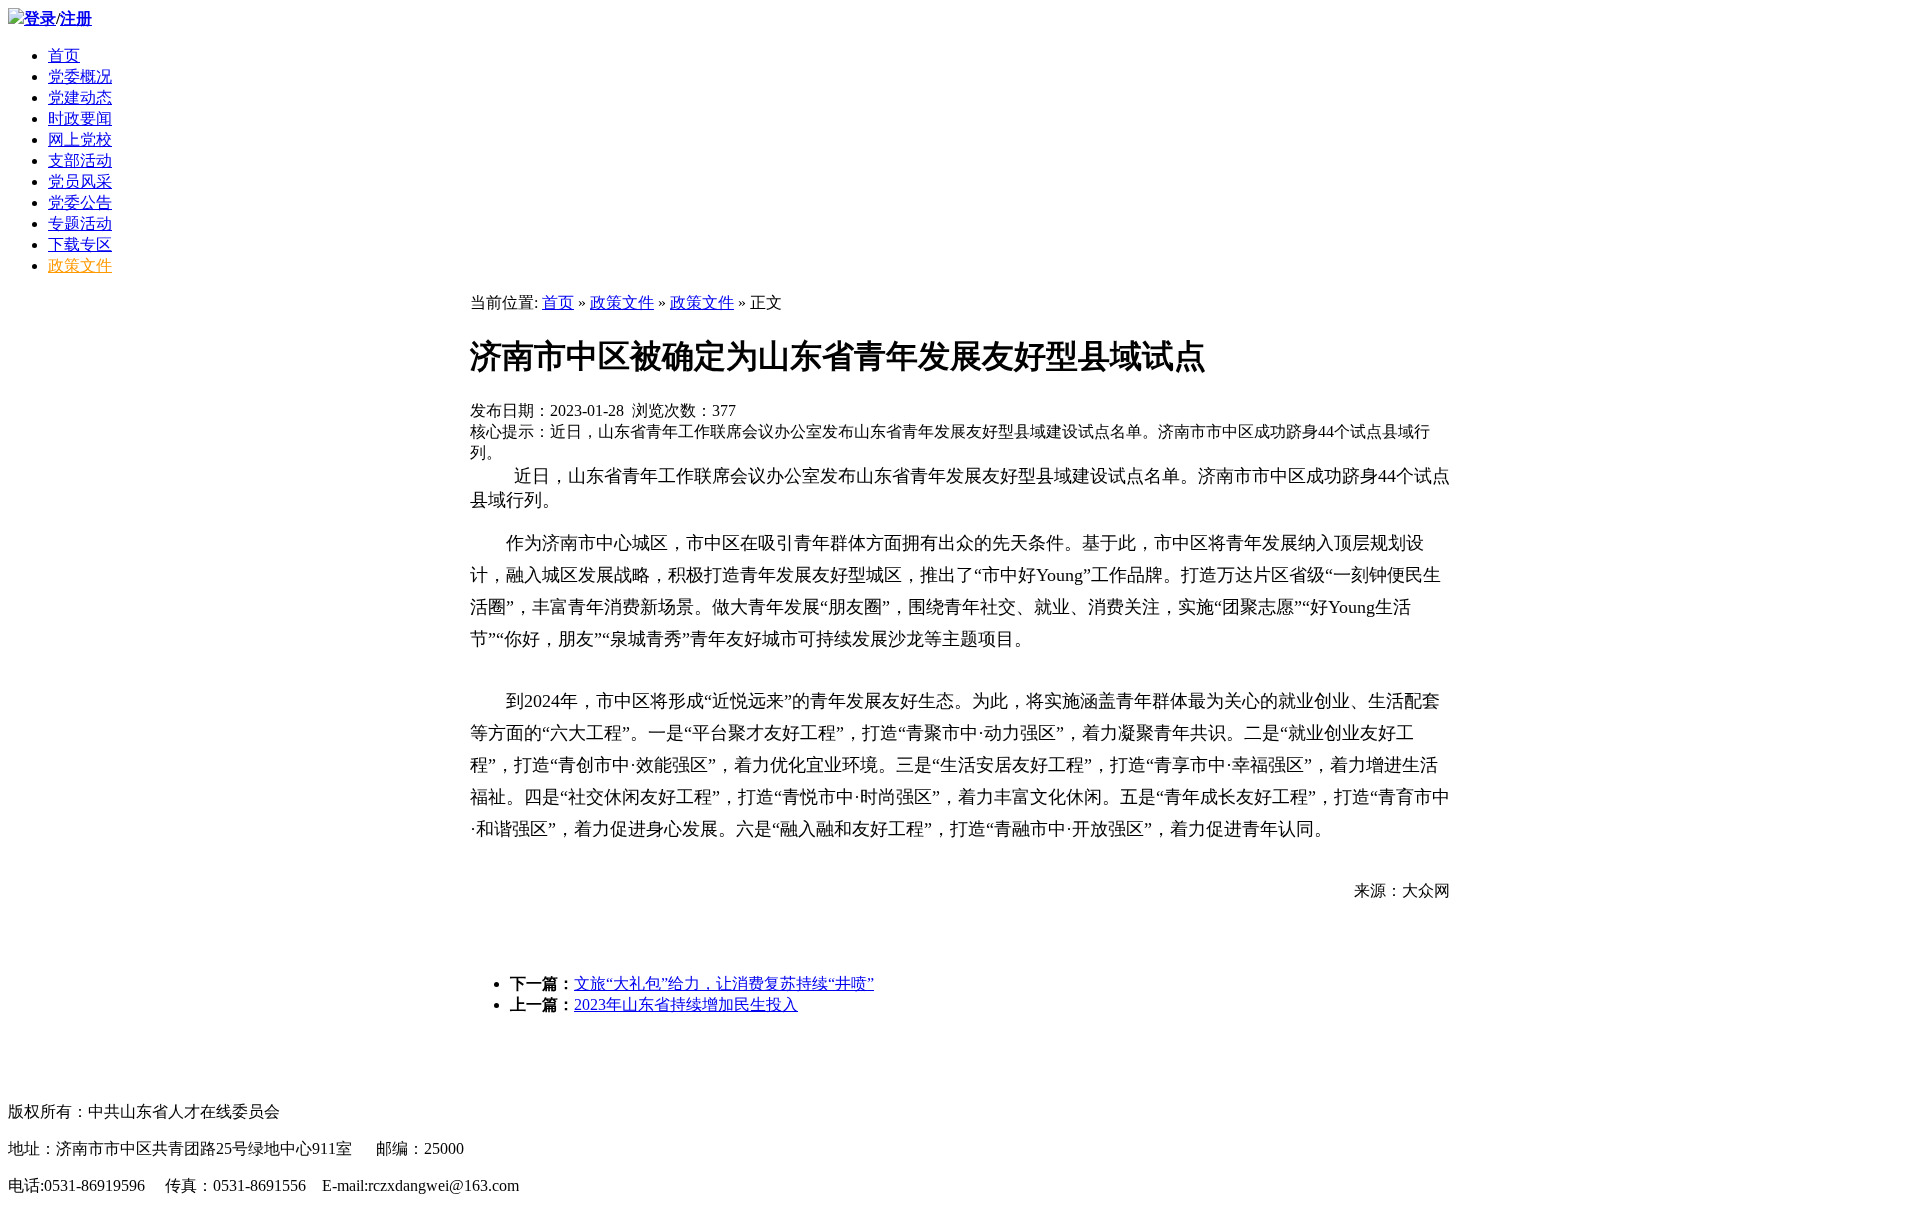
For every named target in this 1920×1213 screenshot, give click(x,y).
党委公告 (80, 202)
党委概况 (80, 76)
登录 (40, 18)
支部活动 (80, 160)
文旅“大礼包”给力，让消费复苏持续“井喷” (724, 983)
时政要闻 (80, 118)
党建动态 (80, 97)
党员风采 (80, 181)
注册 (76, 18)
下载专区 (80, 244)
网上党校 (80, 139)
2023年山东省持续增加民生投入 (686, 1004)
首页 (64, 55)
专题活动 (80, 223)
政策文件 (80, 265)
